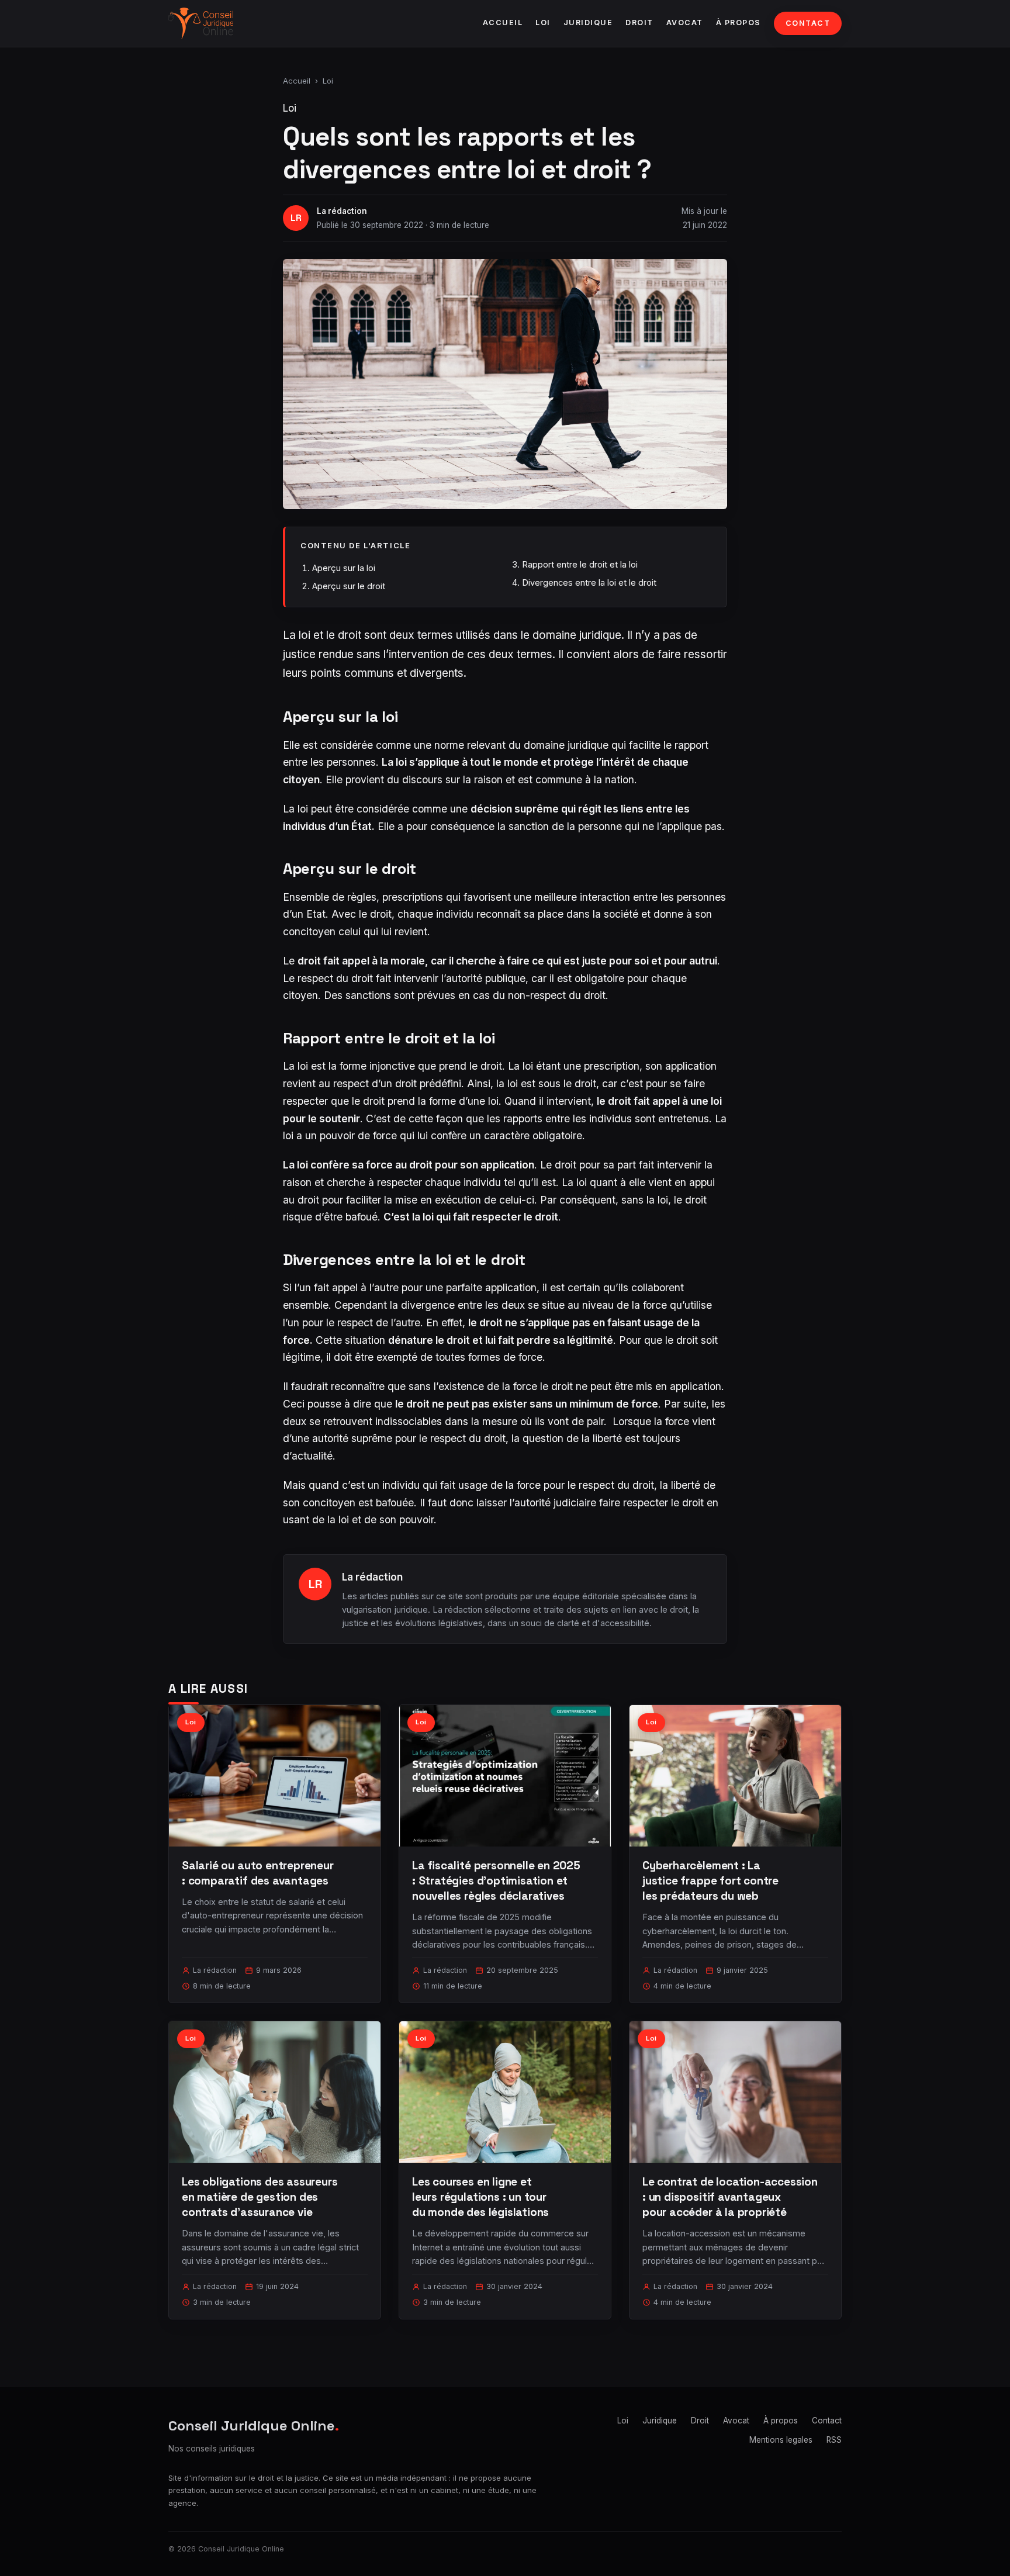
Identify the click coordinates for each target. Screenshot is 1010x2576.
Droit (639, 23)
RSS (834, 2440)
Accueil (503, 23)
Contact (808, 23)
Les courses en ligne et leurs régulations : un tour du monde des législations (480, 2197)
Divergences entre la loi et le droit (589, 582)
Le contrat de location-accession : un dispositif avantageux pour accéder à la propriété (730, 2197)
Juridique (588, 23)
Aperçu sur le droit (349, 586)
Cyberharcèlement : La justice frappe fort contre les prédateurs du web (710, 1881)
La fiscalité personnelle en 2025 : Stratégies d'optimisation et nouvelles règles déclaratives (496, 1881)
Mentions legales (781, 2440)
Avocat (685, 23)
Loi (543, 23)
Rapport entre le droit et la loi (580, 564)
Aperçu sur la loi (344, 568)
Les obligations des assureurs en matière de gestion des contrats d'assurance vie (260, 2197)
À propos (739, 23)
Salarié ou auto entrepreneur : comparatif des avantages (258, 1873)
